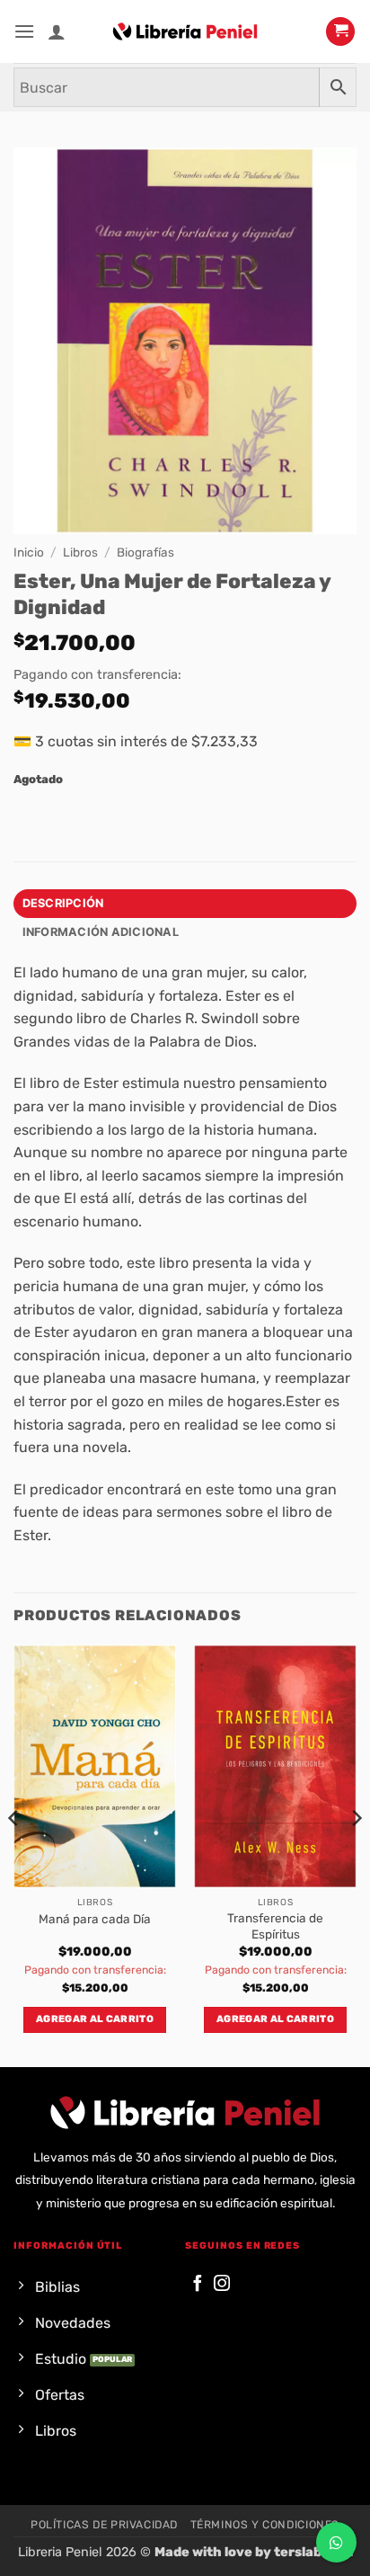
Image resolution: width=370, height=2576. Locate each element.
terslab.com (313, 2552)
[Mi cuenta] (57, 31)
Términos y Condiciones (265, 2525)
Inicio (29, 552)
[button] (24, 31)
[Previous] (14, 1854)
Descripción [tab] (63, 903)
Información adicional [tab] (101, 932)
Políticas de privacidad (104, 2525)
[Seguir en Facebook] (198, 2284)
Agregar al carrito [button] (95, 2019)
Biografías (145, 552)
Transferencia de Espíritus (275, 1926)
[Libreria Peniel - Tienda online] (185, 31)
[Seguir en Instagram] (222, 2284)
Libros (80, 552)
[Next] (356, 1854)
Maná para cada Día (95, 1919)
